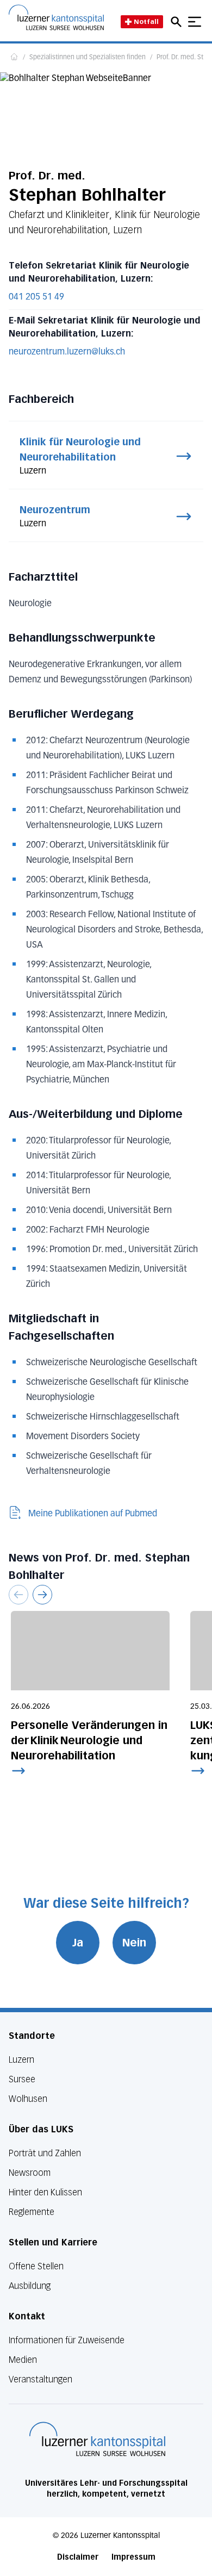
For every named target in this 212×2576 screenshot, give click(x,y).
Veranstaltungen (40, 2379)
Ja (78, 1943)
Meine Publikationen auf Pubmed (93, 1514)
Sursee (22, 2079)
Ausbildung (30, 2286)
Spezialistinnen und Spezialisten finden (88, 58)
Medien (23, 2360)
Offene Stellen (36, 2266)
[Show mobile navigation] (195, 22)
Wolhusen (28, 2099)
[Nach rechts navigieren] (42, 1595)
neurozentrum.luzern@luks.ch (67, 352)
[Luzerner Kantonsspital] (97, 2439)
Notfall (146, 21)
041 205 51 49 (36, 297)
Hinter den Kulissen (45, 2192)
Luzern (21, 2060)
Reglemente (32, 2212)
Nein (134, 1943)
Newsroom (30, 2173)
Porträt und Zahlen (45, 2153)
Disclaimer (78, 2557)
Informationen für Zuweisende (67, 2340)
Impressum (133, 2557)
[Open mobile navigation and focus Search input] (178, 22)
